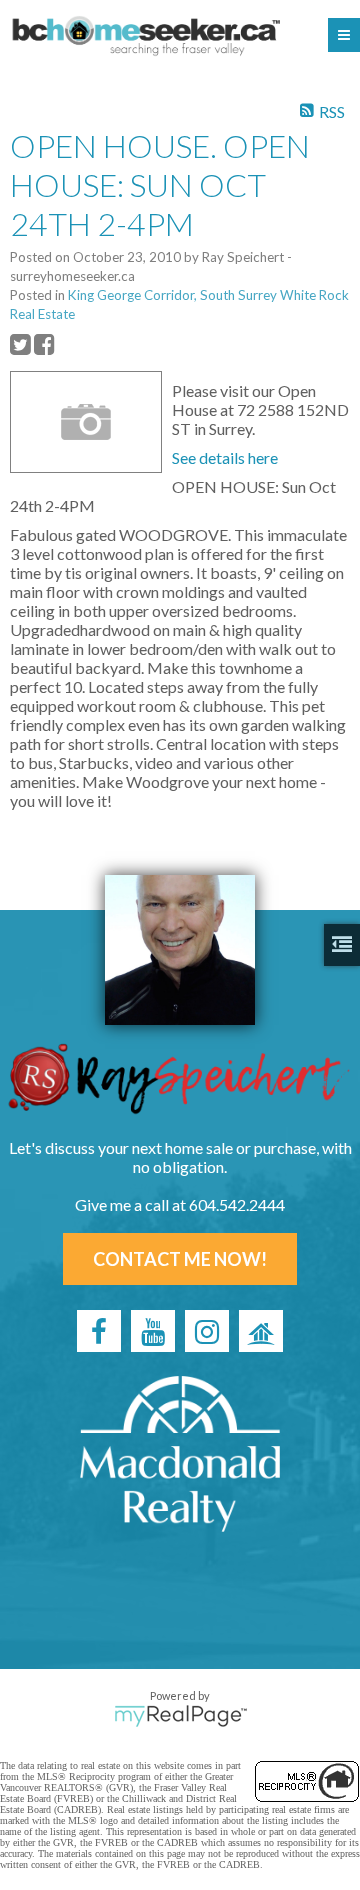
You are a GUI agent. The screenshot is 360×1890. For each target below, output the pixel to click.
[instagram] (207, 1331)
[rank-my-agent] (261, 1331)
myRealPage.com (180, 1716)
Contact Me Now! (180, 1259)
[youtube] (153, 1331)
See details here (225, 457)
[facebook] (99, 1331)
